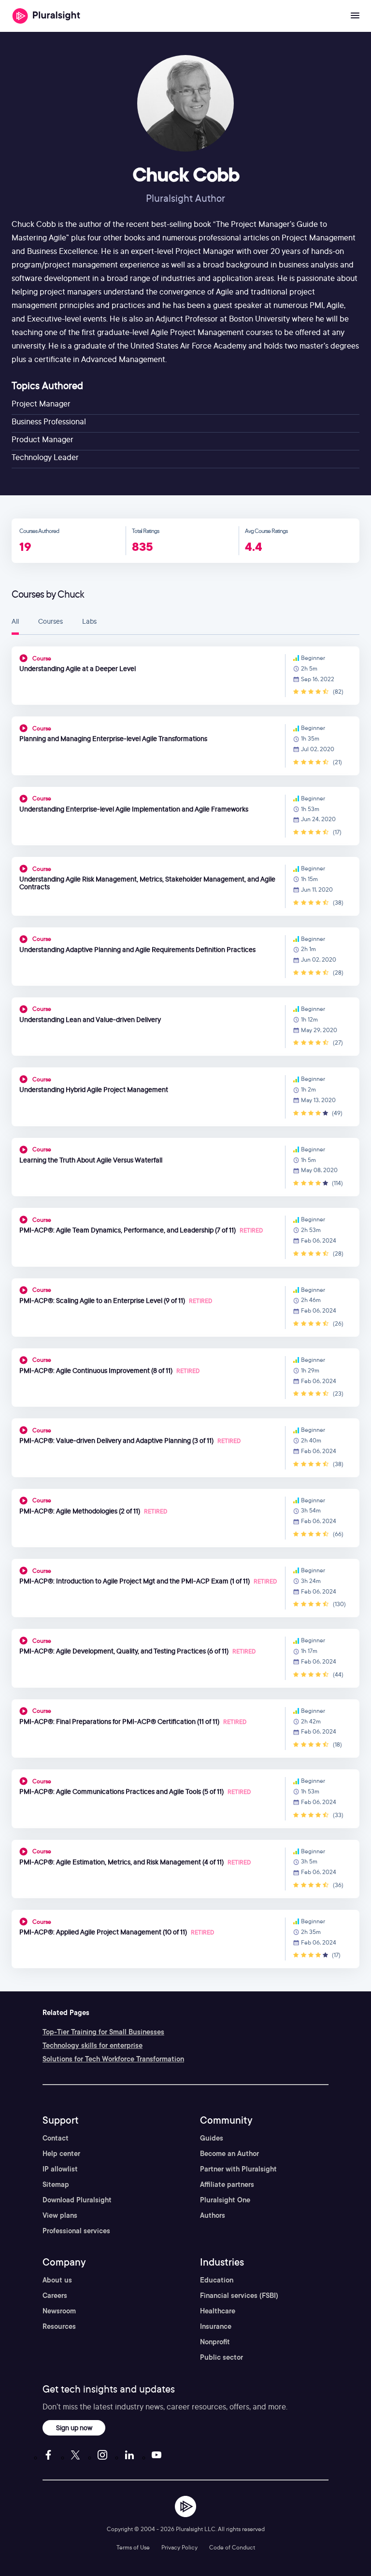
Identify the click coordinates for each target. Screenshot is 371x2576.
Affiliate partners (227, 2184)
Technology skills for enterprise (93, 2045)
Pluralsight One (225, 2200)
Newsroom (59, 2311)
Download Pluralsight (77, 2200)
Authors (213, 2215)
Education (217, 2280)
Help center (61, 2154)
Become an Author (229, 2154)
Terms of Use (133, 2547)
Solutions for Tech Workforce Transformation (113, 2059)
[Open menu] (355, 16)
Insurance (216, 2326)
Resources (59, 2326)
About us (57, 2280)
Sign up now (74, 2428)
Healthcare (218, 2311)
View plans (60, 2215)
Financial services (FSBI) (239, 2296)
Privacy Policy (179, 2547)
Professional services (76, 2231)
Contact (56, 2138)
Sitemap (56, 2184)
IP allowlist (60, 2169)
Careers (55, 2296)
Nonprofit (215, 2342)
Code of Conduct (232, 2547)
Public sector (221, 2357)
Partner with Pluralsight (238, 2169)
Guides (212, 2138)
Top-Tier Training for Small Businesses (103, 2032)
